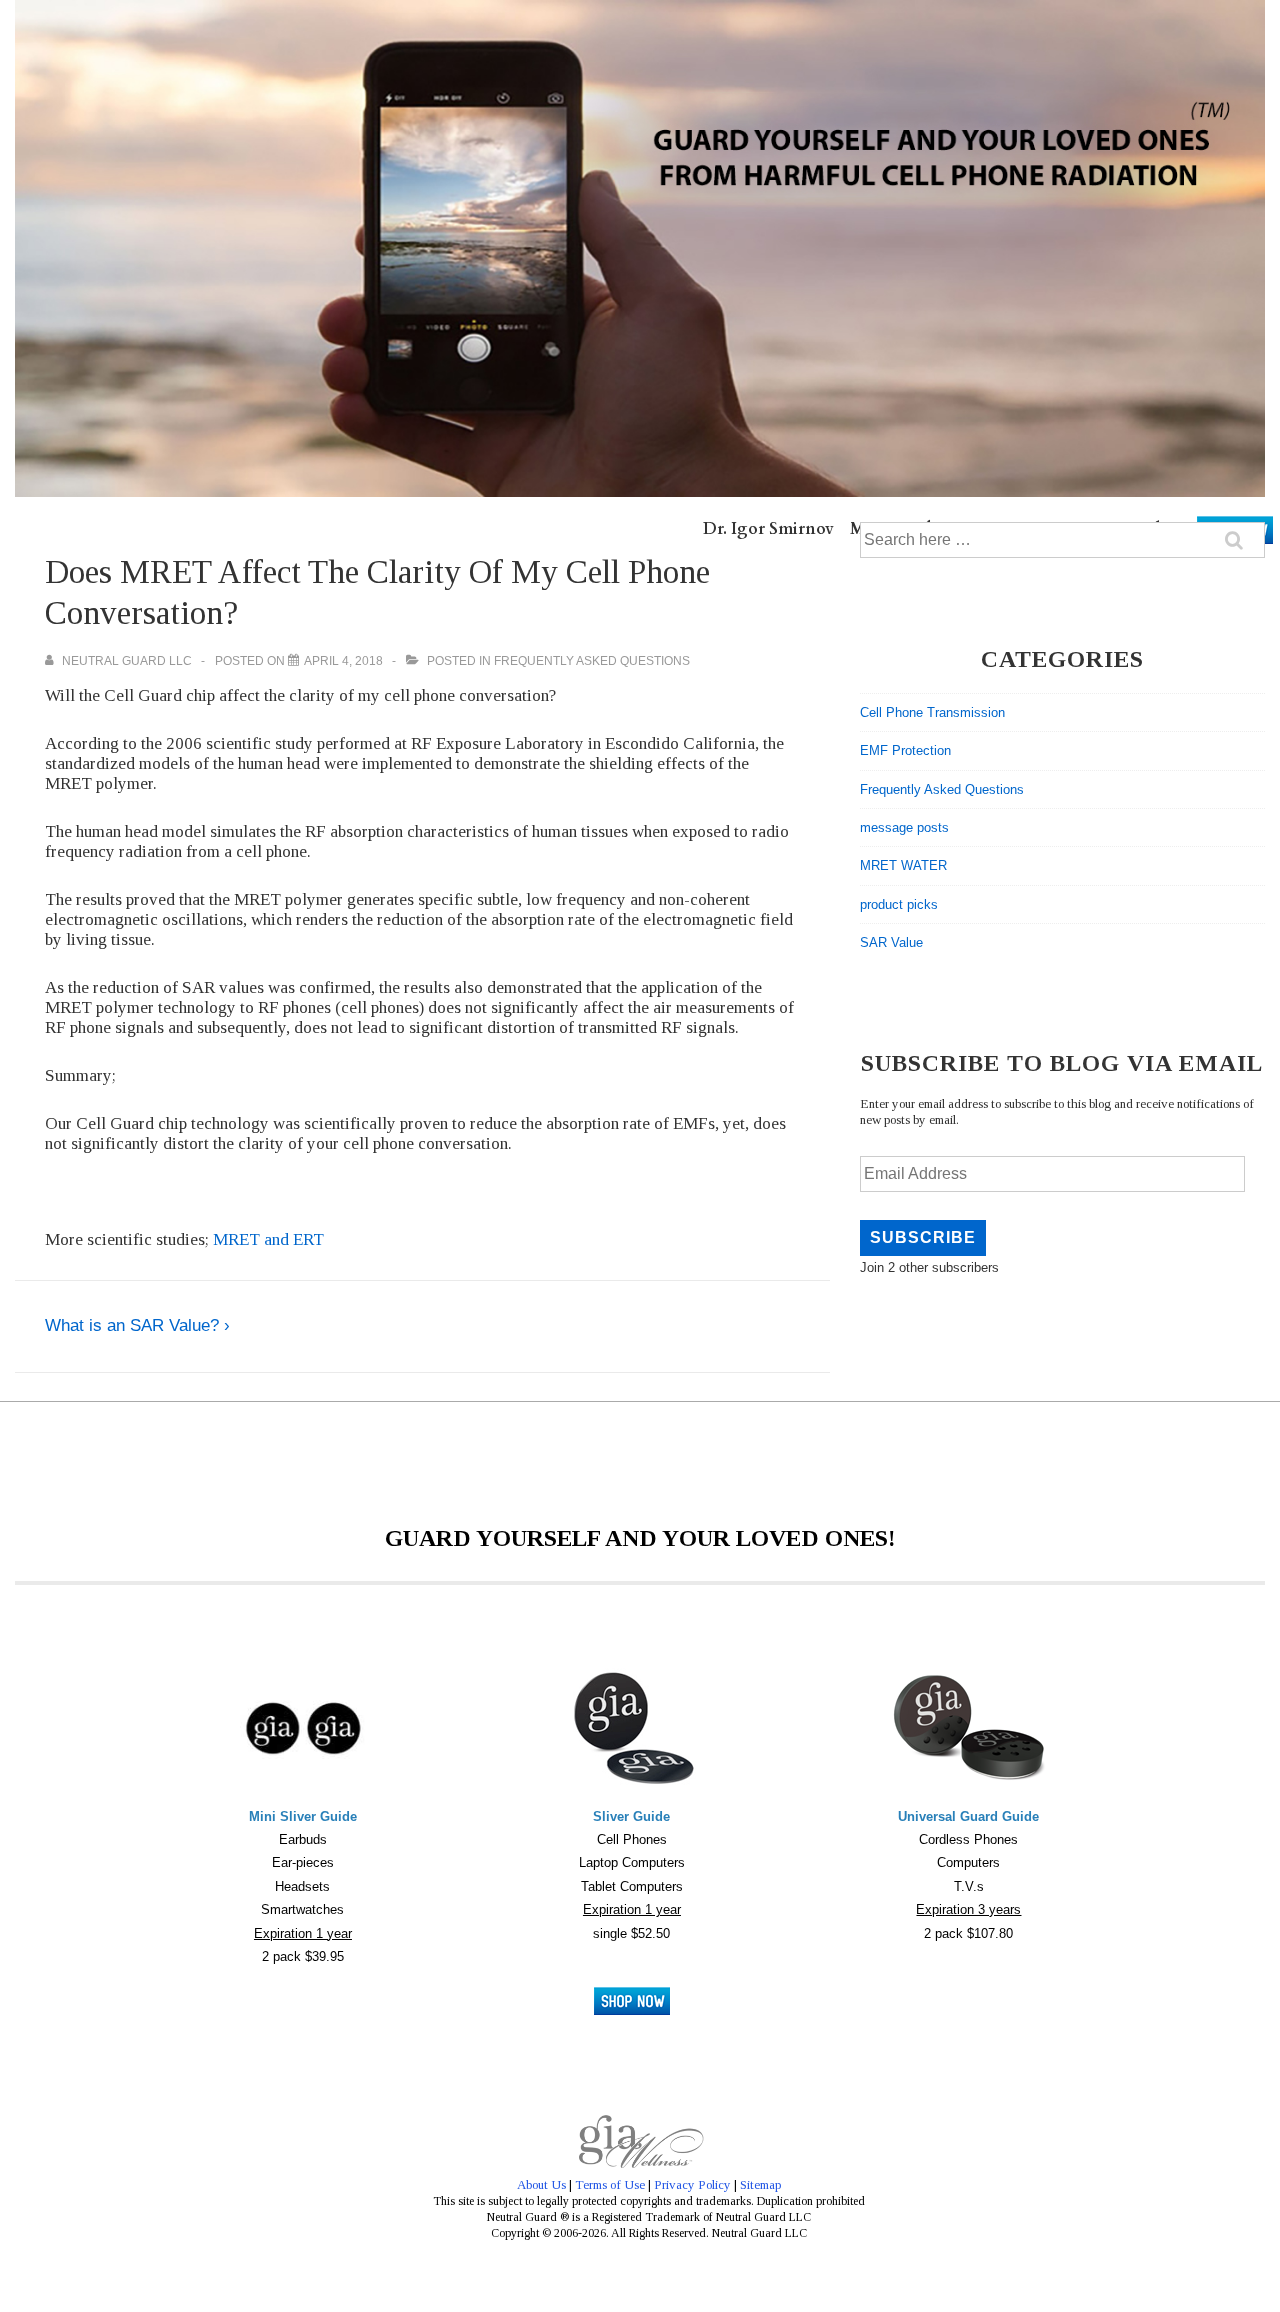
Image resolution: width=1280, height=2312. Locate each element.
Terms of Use (610, 2184)
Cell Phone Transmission (932, 712)
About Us (541, 2184)
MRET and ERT (268, 1239)
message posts (904, 827)
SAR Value (891, 942)
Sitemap (760, 2184)
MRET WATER (903, 865)
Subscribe (923, 1237)
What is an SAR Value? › (137, 1325)
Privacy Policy (692, 2184)
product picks (899, 904)
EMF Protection (905, 750)
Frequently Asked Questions (592, 661)
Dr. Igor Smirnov (768, 529)
